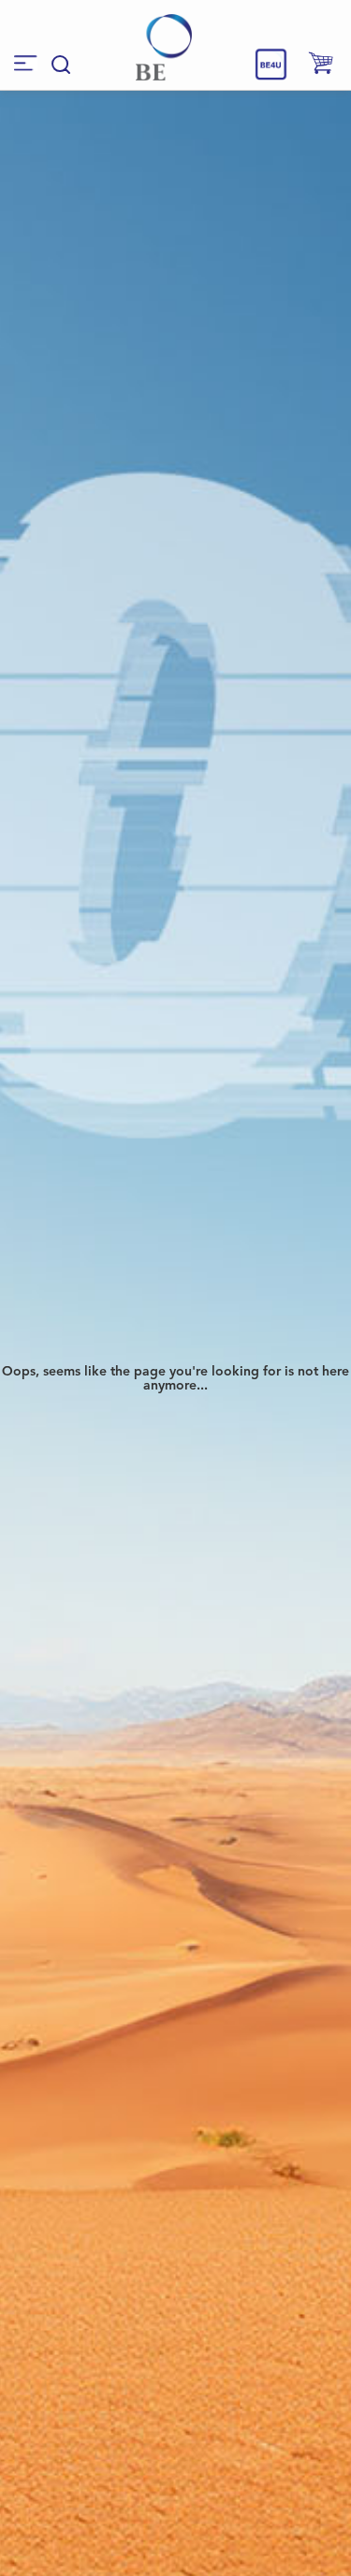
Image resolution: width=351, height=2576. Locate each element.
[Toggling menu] (26, 63)
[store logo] (164, 47)
